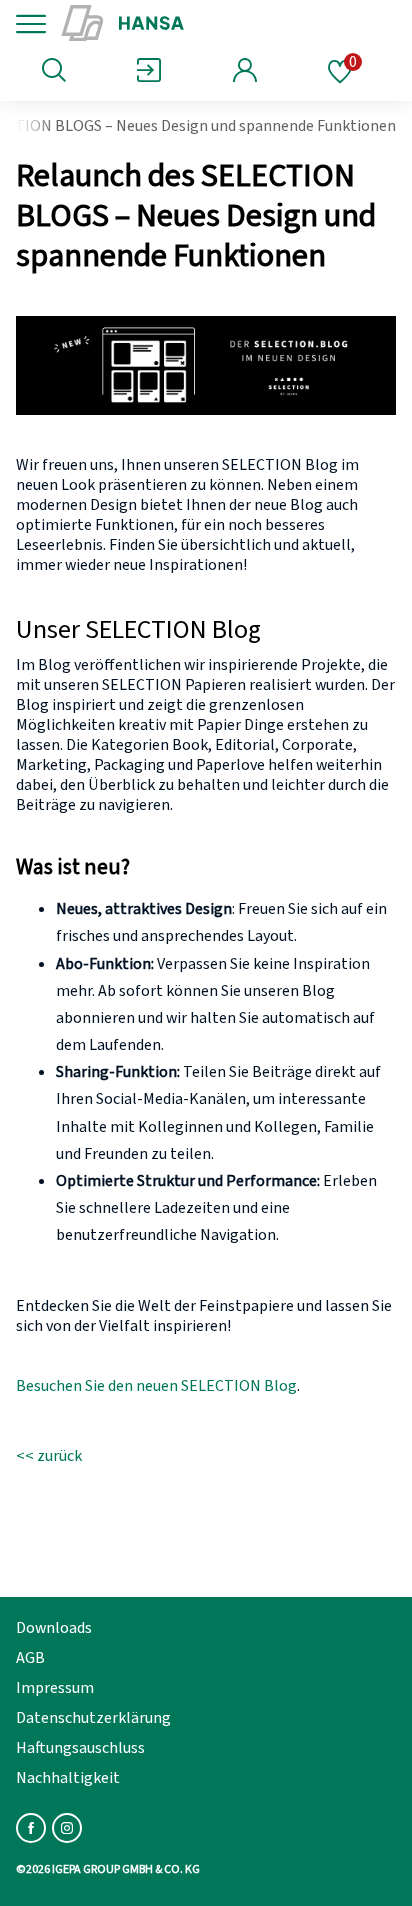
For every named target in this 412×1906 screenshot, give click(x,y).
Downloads (54, 1628)
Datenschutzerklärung (93, 1718)
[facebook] (31, 1828)
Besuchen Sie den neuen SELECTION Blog (156, 1386)
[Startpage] (192, 24)
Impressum (55, 1688)
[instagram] (67, 1828)
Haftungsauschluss (80, 1748)
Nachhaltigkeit (68, 1778)
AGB (30, 1658)
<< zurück (49, 1456)
